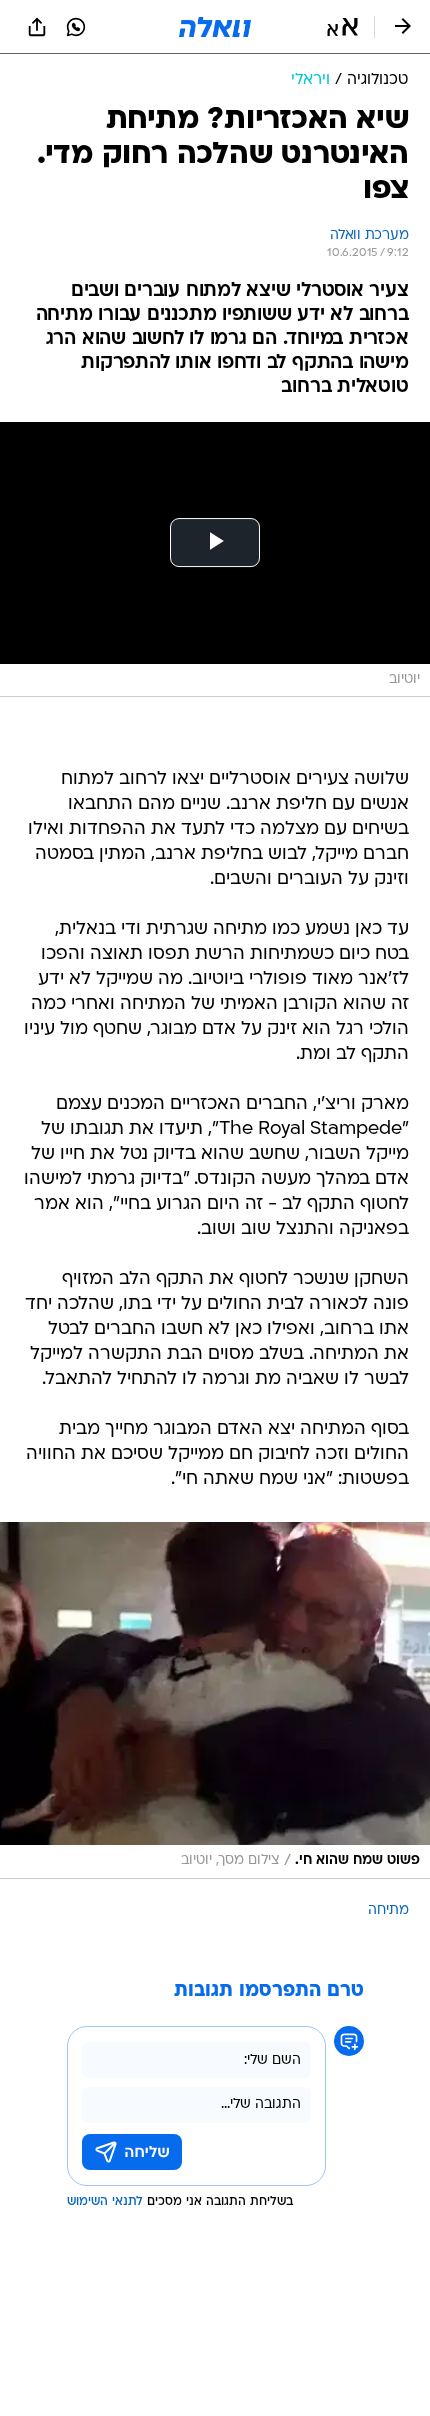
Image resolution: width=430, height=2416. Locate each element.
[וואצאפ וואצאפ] (76, 27)
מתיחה (388, 1910)
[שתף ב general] (37, 27)
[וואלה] (215, 27)
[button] (342, 27)
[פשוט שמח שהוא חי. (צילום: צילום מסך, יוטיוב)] (215, 1700)
